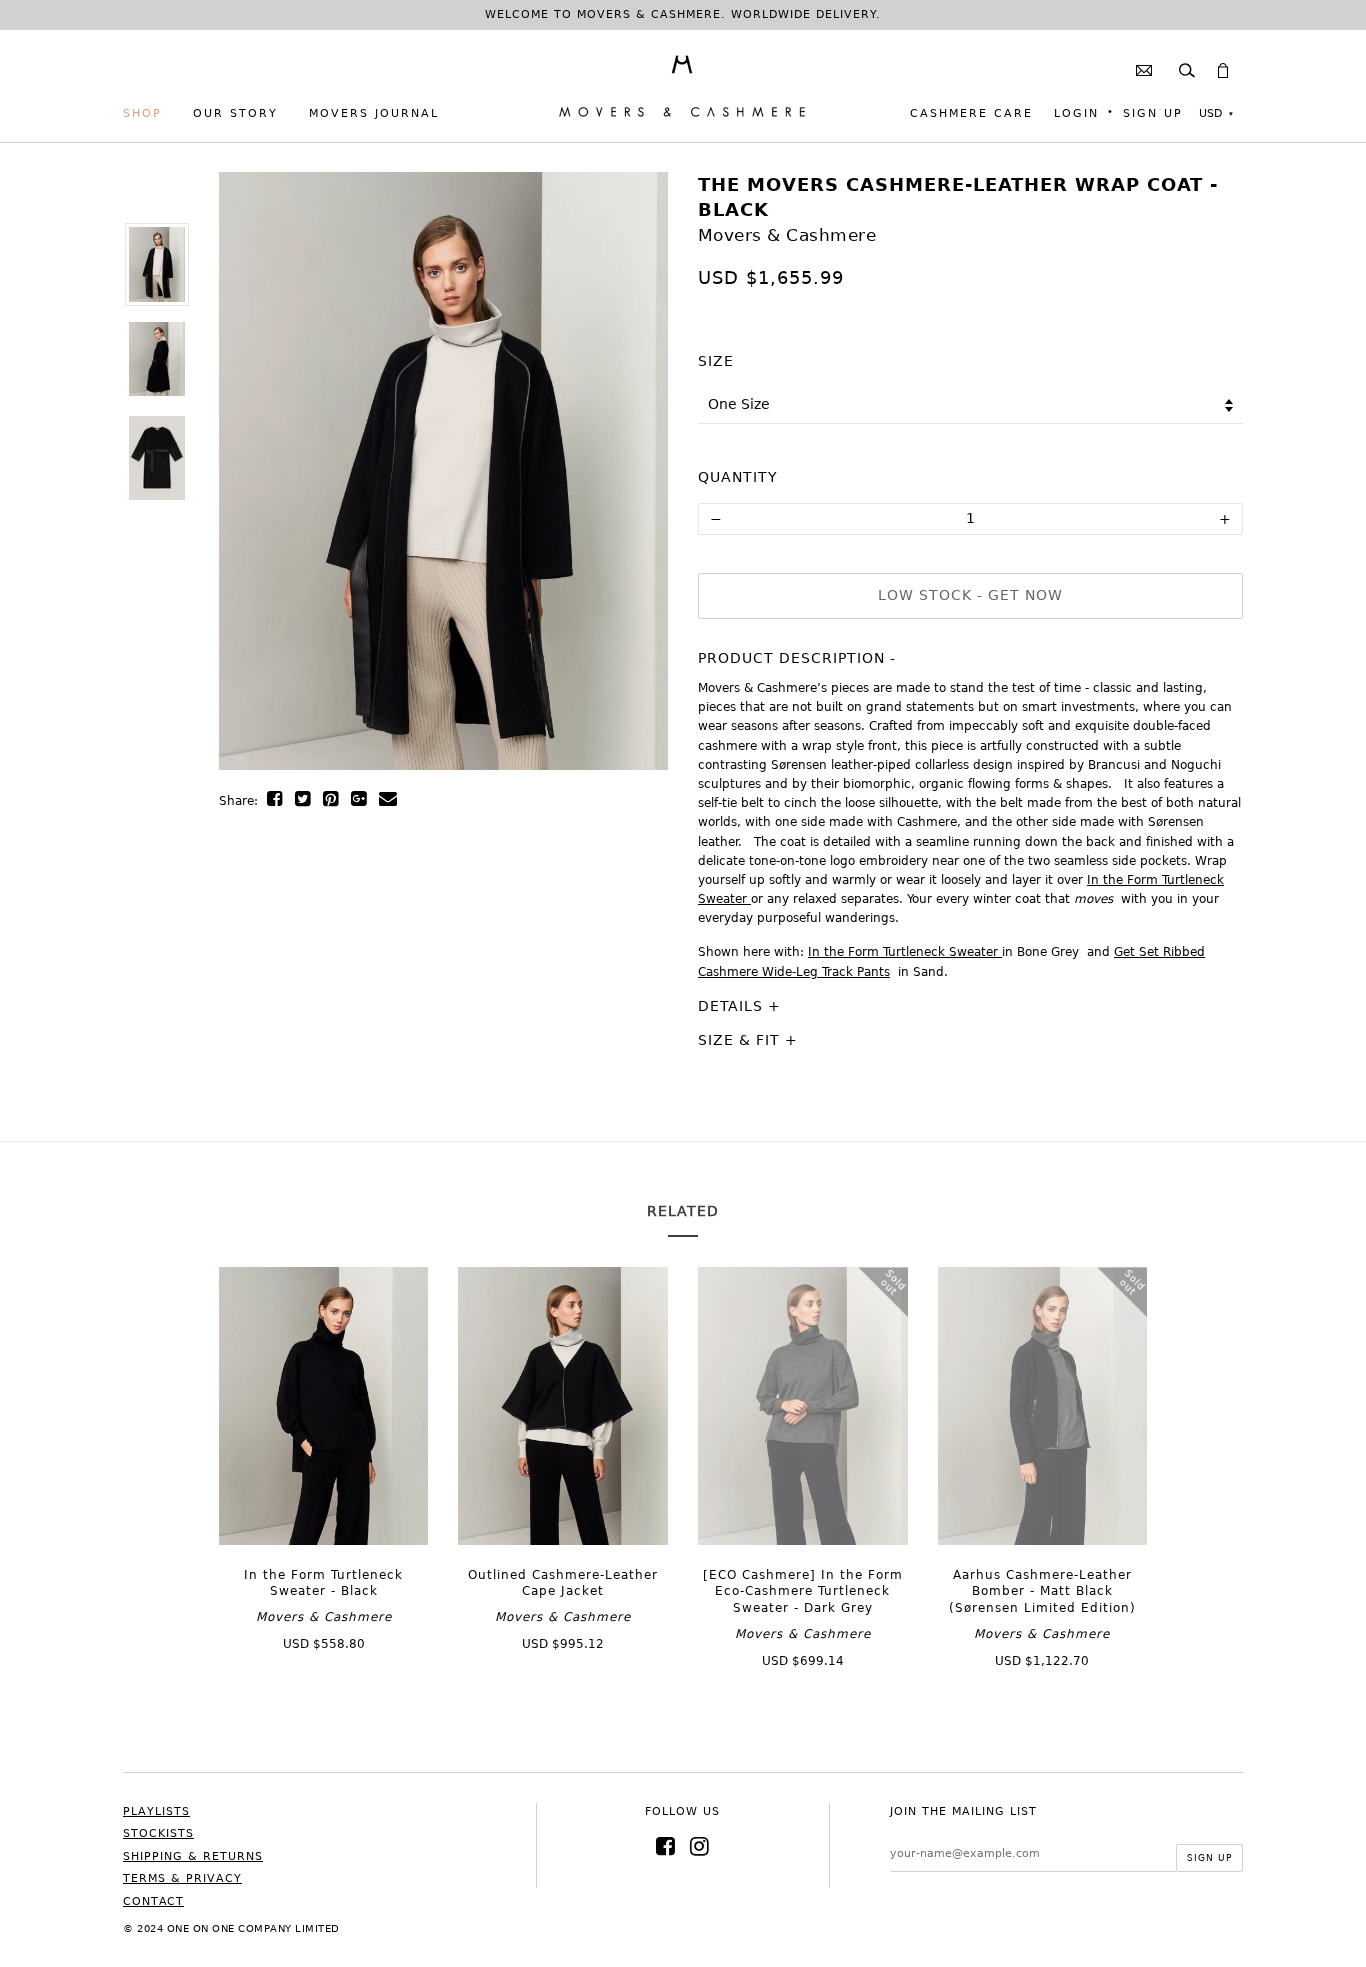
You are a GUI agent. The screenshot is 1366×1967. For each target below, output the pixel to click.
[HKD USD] (1216, 114)
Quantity (738, 477)
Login (1076, 113)
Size (716, 361)
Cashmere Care (971, 113)
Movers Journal (374, 113)
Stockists (158, 1833)
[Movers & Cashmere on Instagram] (700, 1846)
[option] (156, 264)
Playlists (156, 1811)
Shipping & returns (193, 1856)
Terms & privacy (182, 1878)
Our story (235, 113)
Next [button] (623, 486)
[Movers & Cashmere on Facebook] (666, 1846)
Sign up (1153, 113)
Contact (153, 1901)
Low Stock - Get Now (970, 595)
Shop (142, 113)
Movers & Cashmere (787, 235)
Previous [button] (264, 486)
